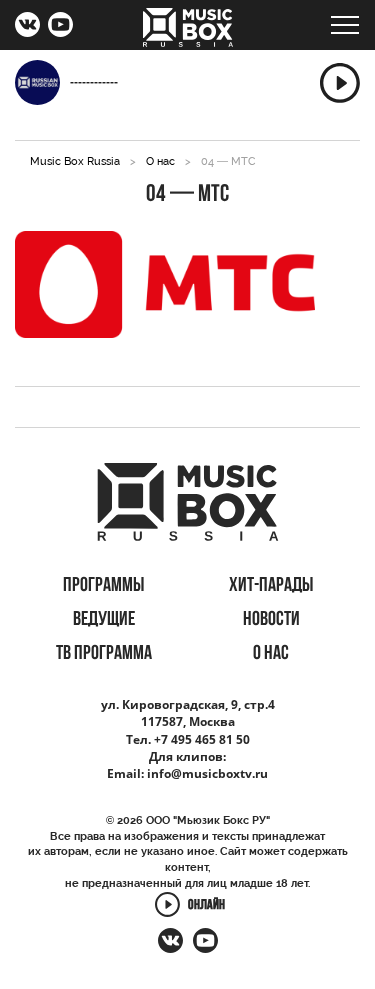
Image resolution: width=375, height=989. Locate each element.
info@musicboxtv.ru (207, 773)
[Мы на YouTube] (60, 27)
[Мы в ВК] (27, 27)
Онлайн (206, 905)
